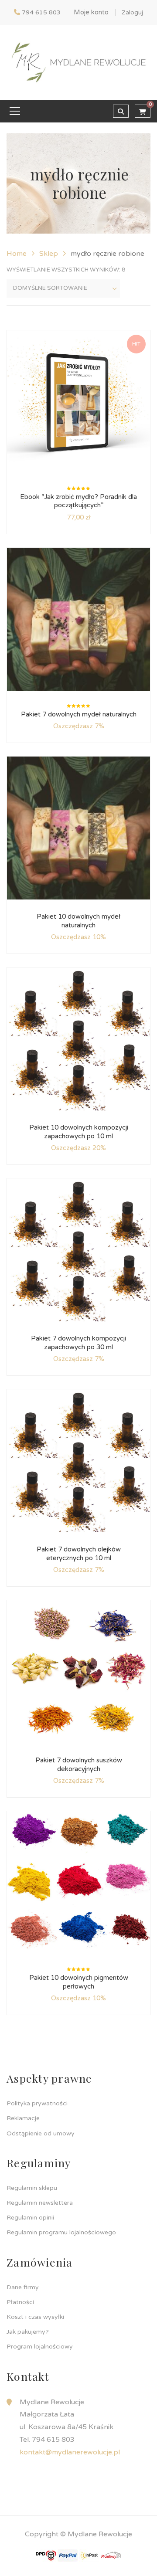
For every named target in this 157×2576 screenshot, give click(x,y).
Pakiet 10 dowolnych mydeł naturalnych (78, 921)
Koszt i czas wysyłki (35, 2317)
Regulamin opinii (30, 2218)
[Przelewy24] (111, 2555)
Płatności (20, 2302)
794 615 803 (41, 12)
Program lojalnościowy (40, 2347)
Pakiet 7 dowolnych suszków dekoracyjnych (79, 1765)
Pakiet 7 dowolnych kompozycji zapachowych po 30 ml (78, 1343)
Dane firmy (23, 2287)
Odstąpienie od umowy (41, 2133)
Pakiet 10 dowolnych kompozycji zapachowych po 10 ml (79, 1132)
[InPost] (89, 2555)
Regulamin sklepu (32, 2188)
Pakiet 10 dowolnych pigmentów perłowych (79, 1982)
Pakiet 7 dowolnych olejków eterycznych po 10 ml (79, 1554)
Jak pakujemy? (28, 2332)
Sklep (49, 254)
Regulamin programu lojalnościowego (61, 2232)
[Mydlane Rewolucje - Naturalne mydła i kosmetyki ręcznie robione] (78, 62)
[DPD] (46, 2555)
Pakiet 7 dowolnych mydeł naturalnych (79, 714)
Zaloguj (132, 12)
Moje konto (91, 12)
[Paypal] (68, 2555)
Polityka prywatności (37, 2103)
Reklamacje (23, 2118)
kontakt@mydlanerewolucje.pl (70, 2452)
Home (17, 254)
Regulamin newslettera (40, 2203)
